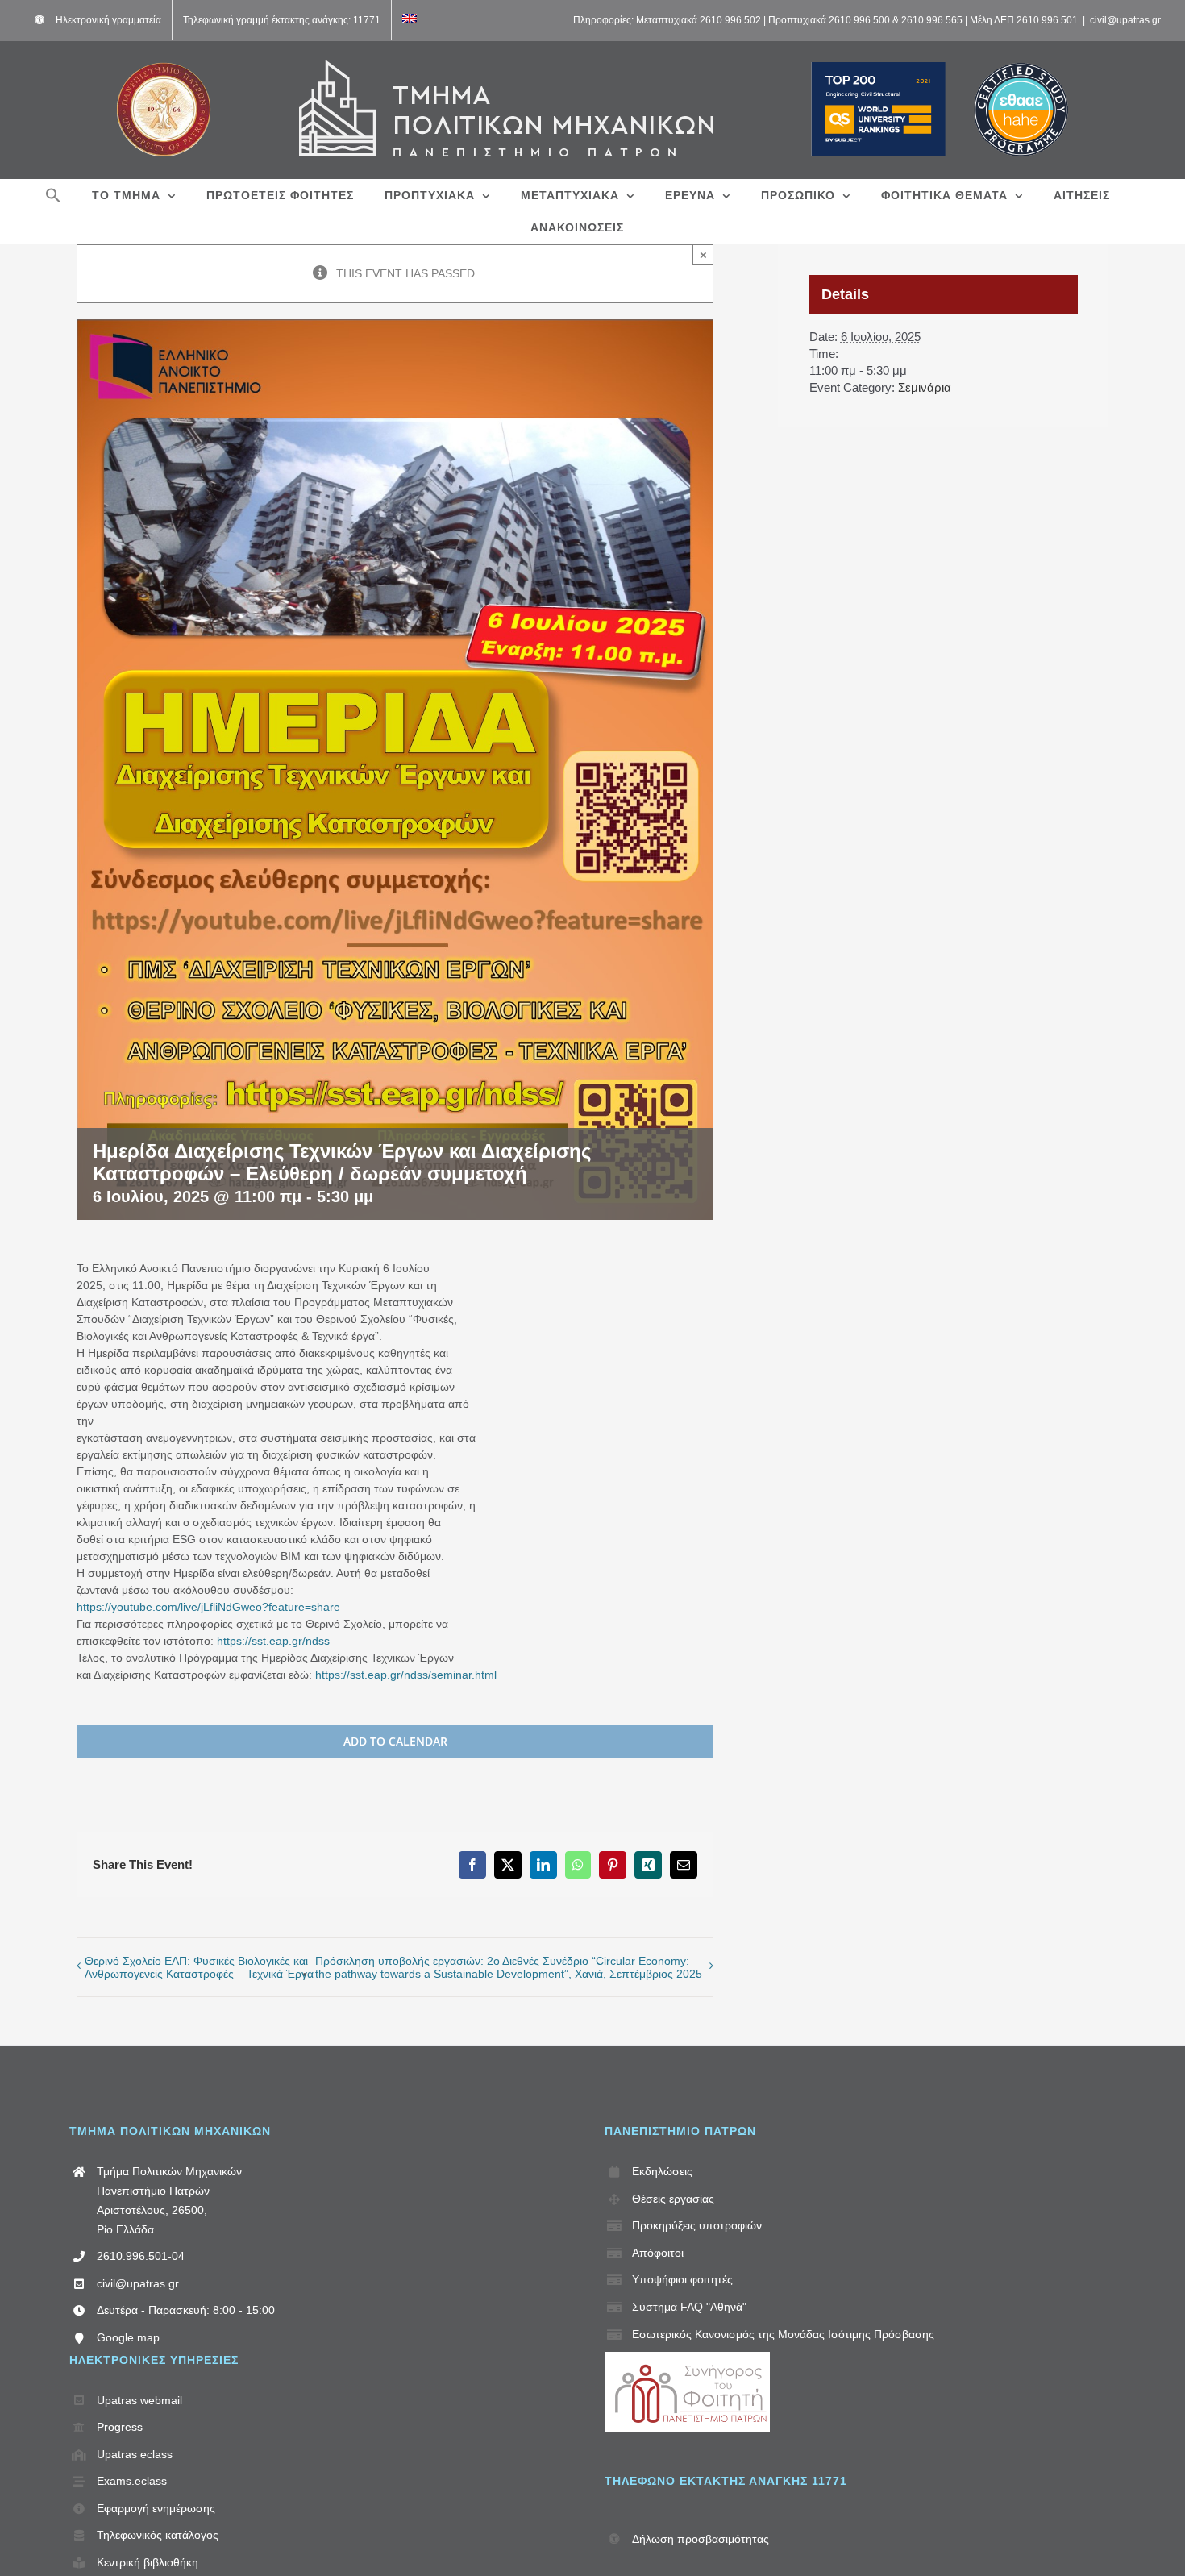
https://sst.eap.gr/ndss (272, 1641)
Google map (128, 2337)
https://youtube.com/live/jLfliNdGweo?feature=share (208, 1607)
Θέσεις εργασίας (673, 2199)
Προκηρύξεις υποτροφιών (697, 2225)
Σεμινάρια (925, 387)
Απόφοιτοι (658, 2253)
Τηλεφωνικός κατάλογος (158, 2535)
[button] (53, 195)
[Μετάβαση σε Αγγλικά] (410, 20)
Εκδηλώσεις (662, 2171)
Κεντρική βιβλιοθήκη (148, 2562)
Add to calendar (395, 1742)
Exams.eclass (132, 2481)
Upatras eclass (135, 2454)
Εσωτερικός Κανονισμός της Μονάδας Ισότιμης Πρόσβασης (783, 2334)
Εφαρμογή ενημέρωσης (156, 2508)
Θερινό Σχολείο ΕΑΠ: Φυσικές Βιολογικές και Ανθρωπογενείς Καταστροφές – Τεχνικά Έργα (199, 1967)
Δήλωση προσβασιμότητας (701, 2539)
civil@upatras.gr (1125, 20)
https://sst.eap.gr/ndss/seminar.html (406, 1675)
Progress (120, 2427)
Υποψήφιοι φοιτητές (682, 2279)
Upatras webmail (139, 2400)
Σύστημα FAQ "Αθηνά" (689, 2307)
